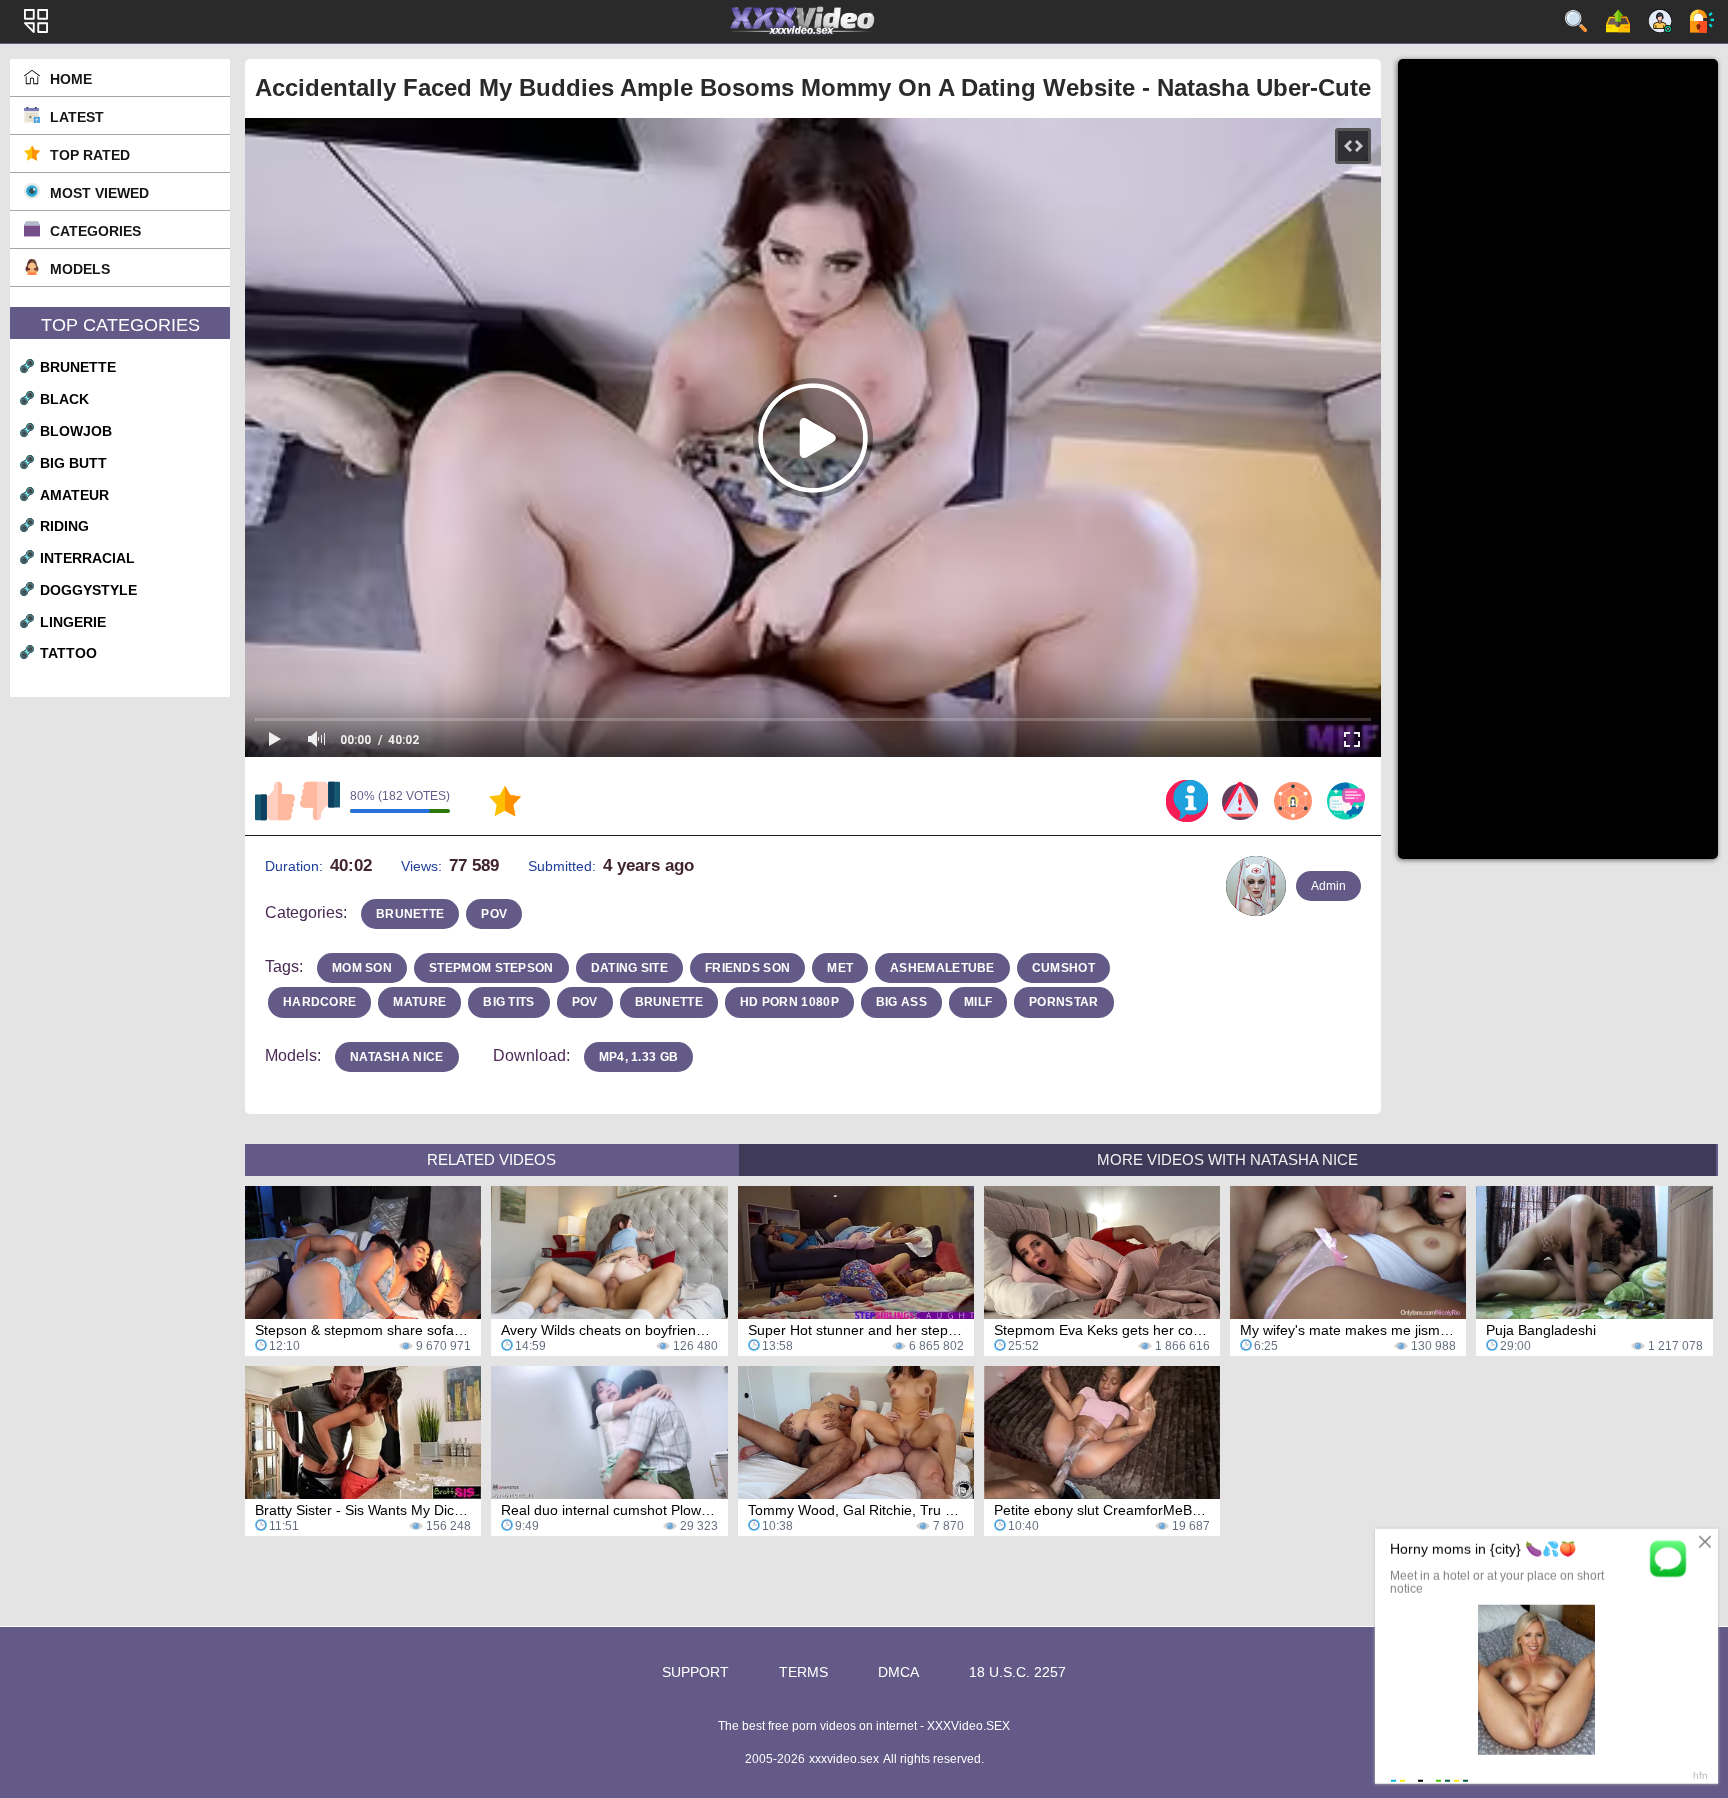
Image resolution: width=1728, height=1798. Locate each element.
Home (71, 79)
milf (978, 1002)
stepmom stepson (491, 968)
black (64, 399)
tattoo (68, 653)
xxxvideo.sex (844, 1759)
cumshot (1063, 968)
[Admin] (1256, 886)
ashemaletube (942, 968)
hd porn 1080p (789, 1002)
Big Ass (901, 1002)
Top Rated (90, 155)
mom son (362, 968)
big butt (73, 463)
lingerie (73, 622)
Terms (803, 1672)
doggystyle (88, 590)
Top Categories (120, 325)
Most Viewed (99, 193)
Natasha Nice (397, 1057)
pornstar (1063, 1002)
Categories (95, 231)
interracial (87, 558)
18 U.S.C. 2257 (1017, 1672)
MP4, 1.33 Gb (639, 1057)
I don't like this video (320, 801)
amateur (74, 495)
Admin (1328, 886)
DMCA (898, 1672)
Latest (77, 117)
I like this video (275, 801)
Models (80, 269)
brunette (78, 367)
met (840, 968)
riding (64, 526)
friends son (747, 968)
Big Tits (508, 1002)
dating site (629, 968)
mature (419, 1002)
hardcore (319, 1002)
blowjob (76, 431)
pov (494, 914)
